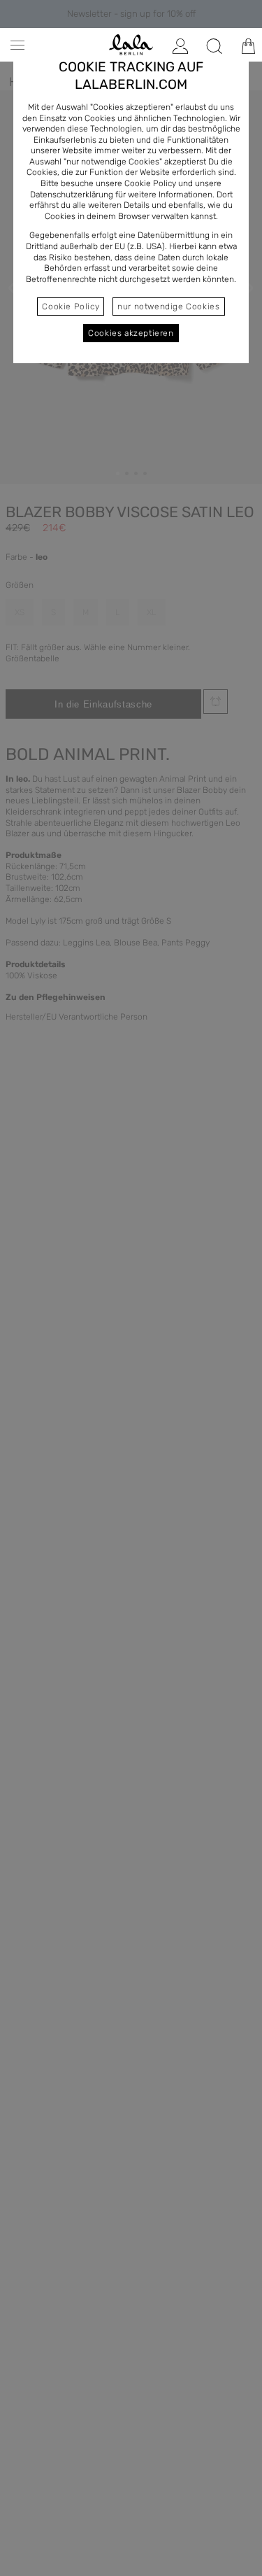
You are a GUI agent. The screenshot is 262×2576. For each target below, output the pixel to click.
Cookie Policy (71, 307)
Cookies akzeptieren (131, 333)
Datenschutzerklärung (72, 195)
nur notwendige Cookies (168, 307)
